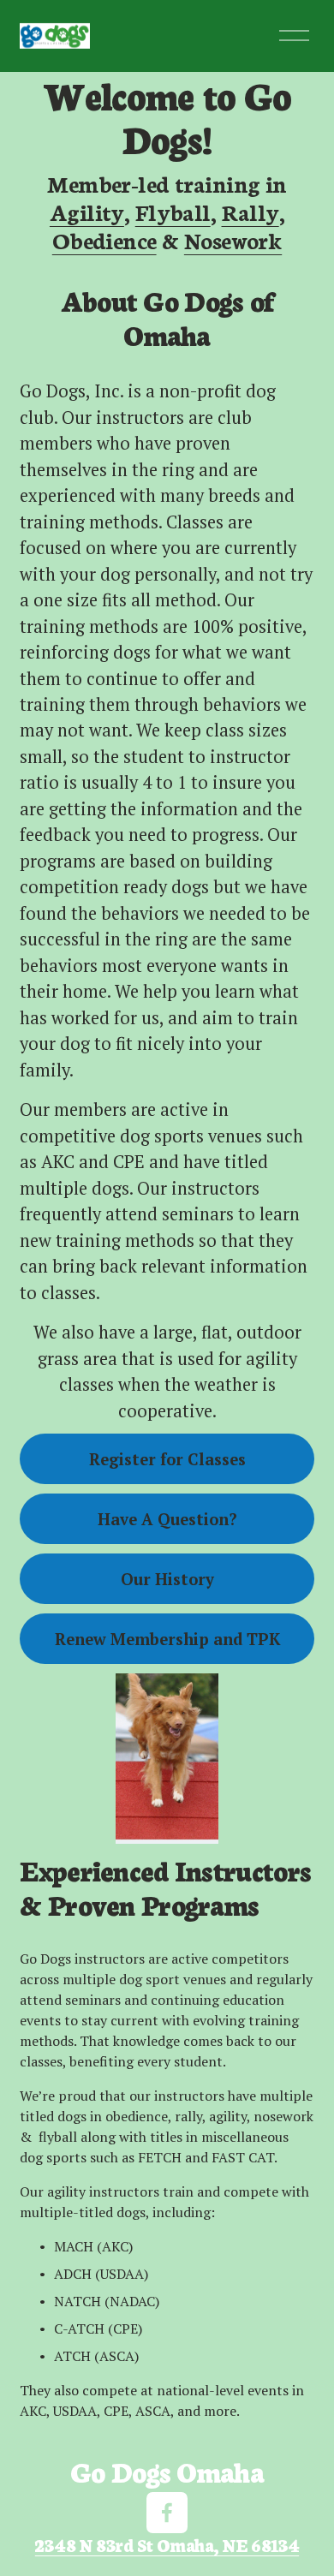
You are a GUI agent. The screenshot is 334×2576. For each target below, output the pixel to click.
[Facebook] (167, 2513)
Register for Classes (167, 1459)
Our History (167, 1579)
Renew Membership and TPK (167, 1639)
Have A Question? (167, 1519)
